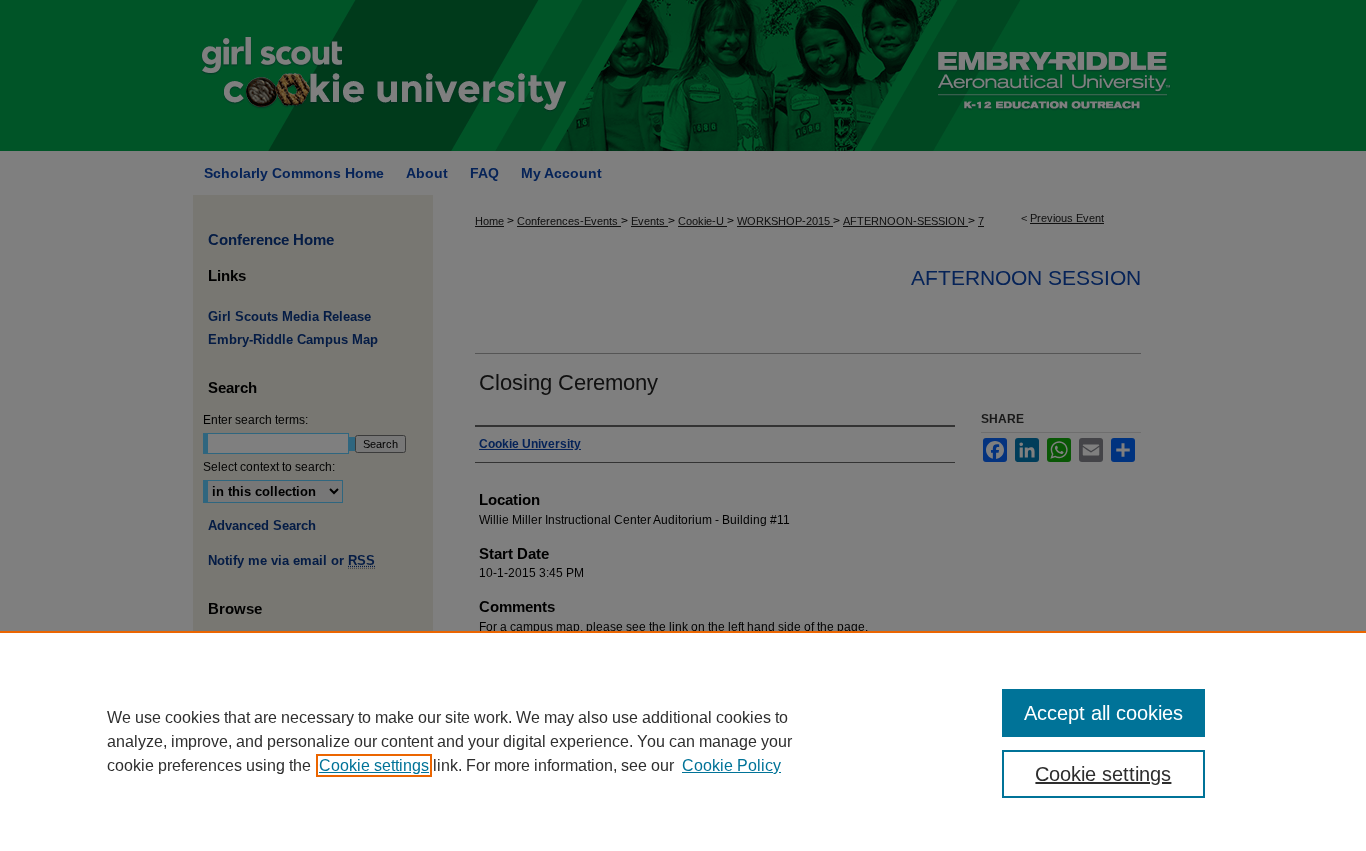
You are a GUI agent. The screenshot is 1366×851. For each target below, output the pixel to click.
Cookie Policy (731, 765)
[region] (683, 741)
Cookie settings (374, 765)
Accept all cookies (1103, 713)
